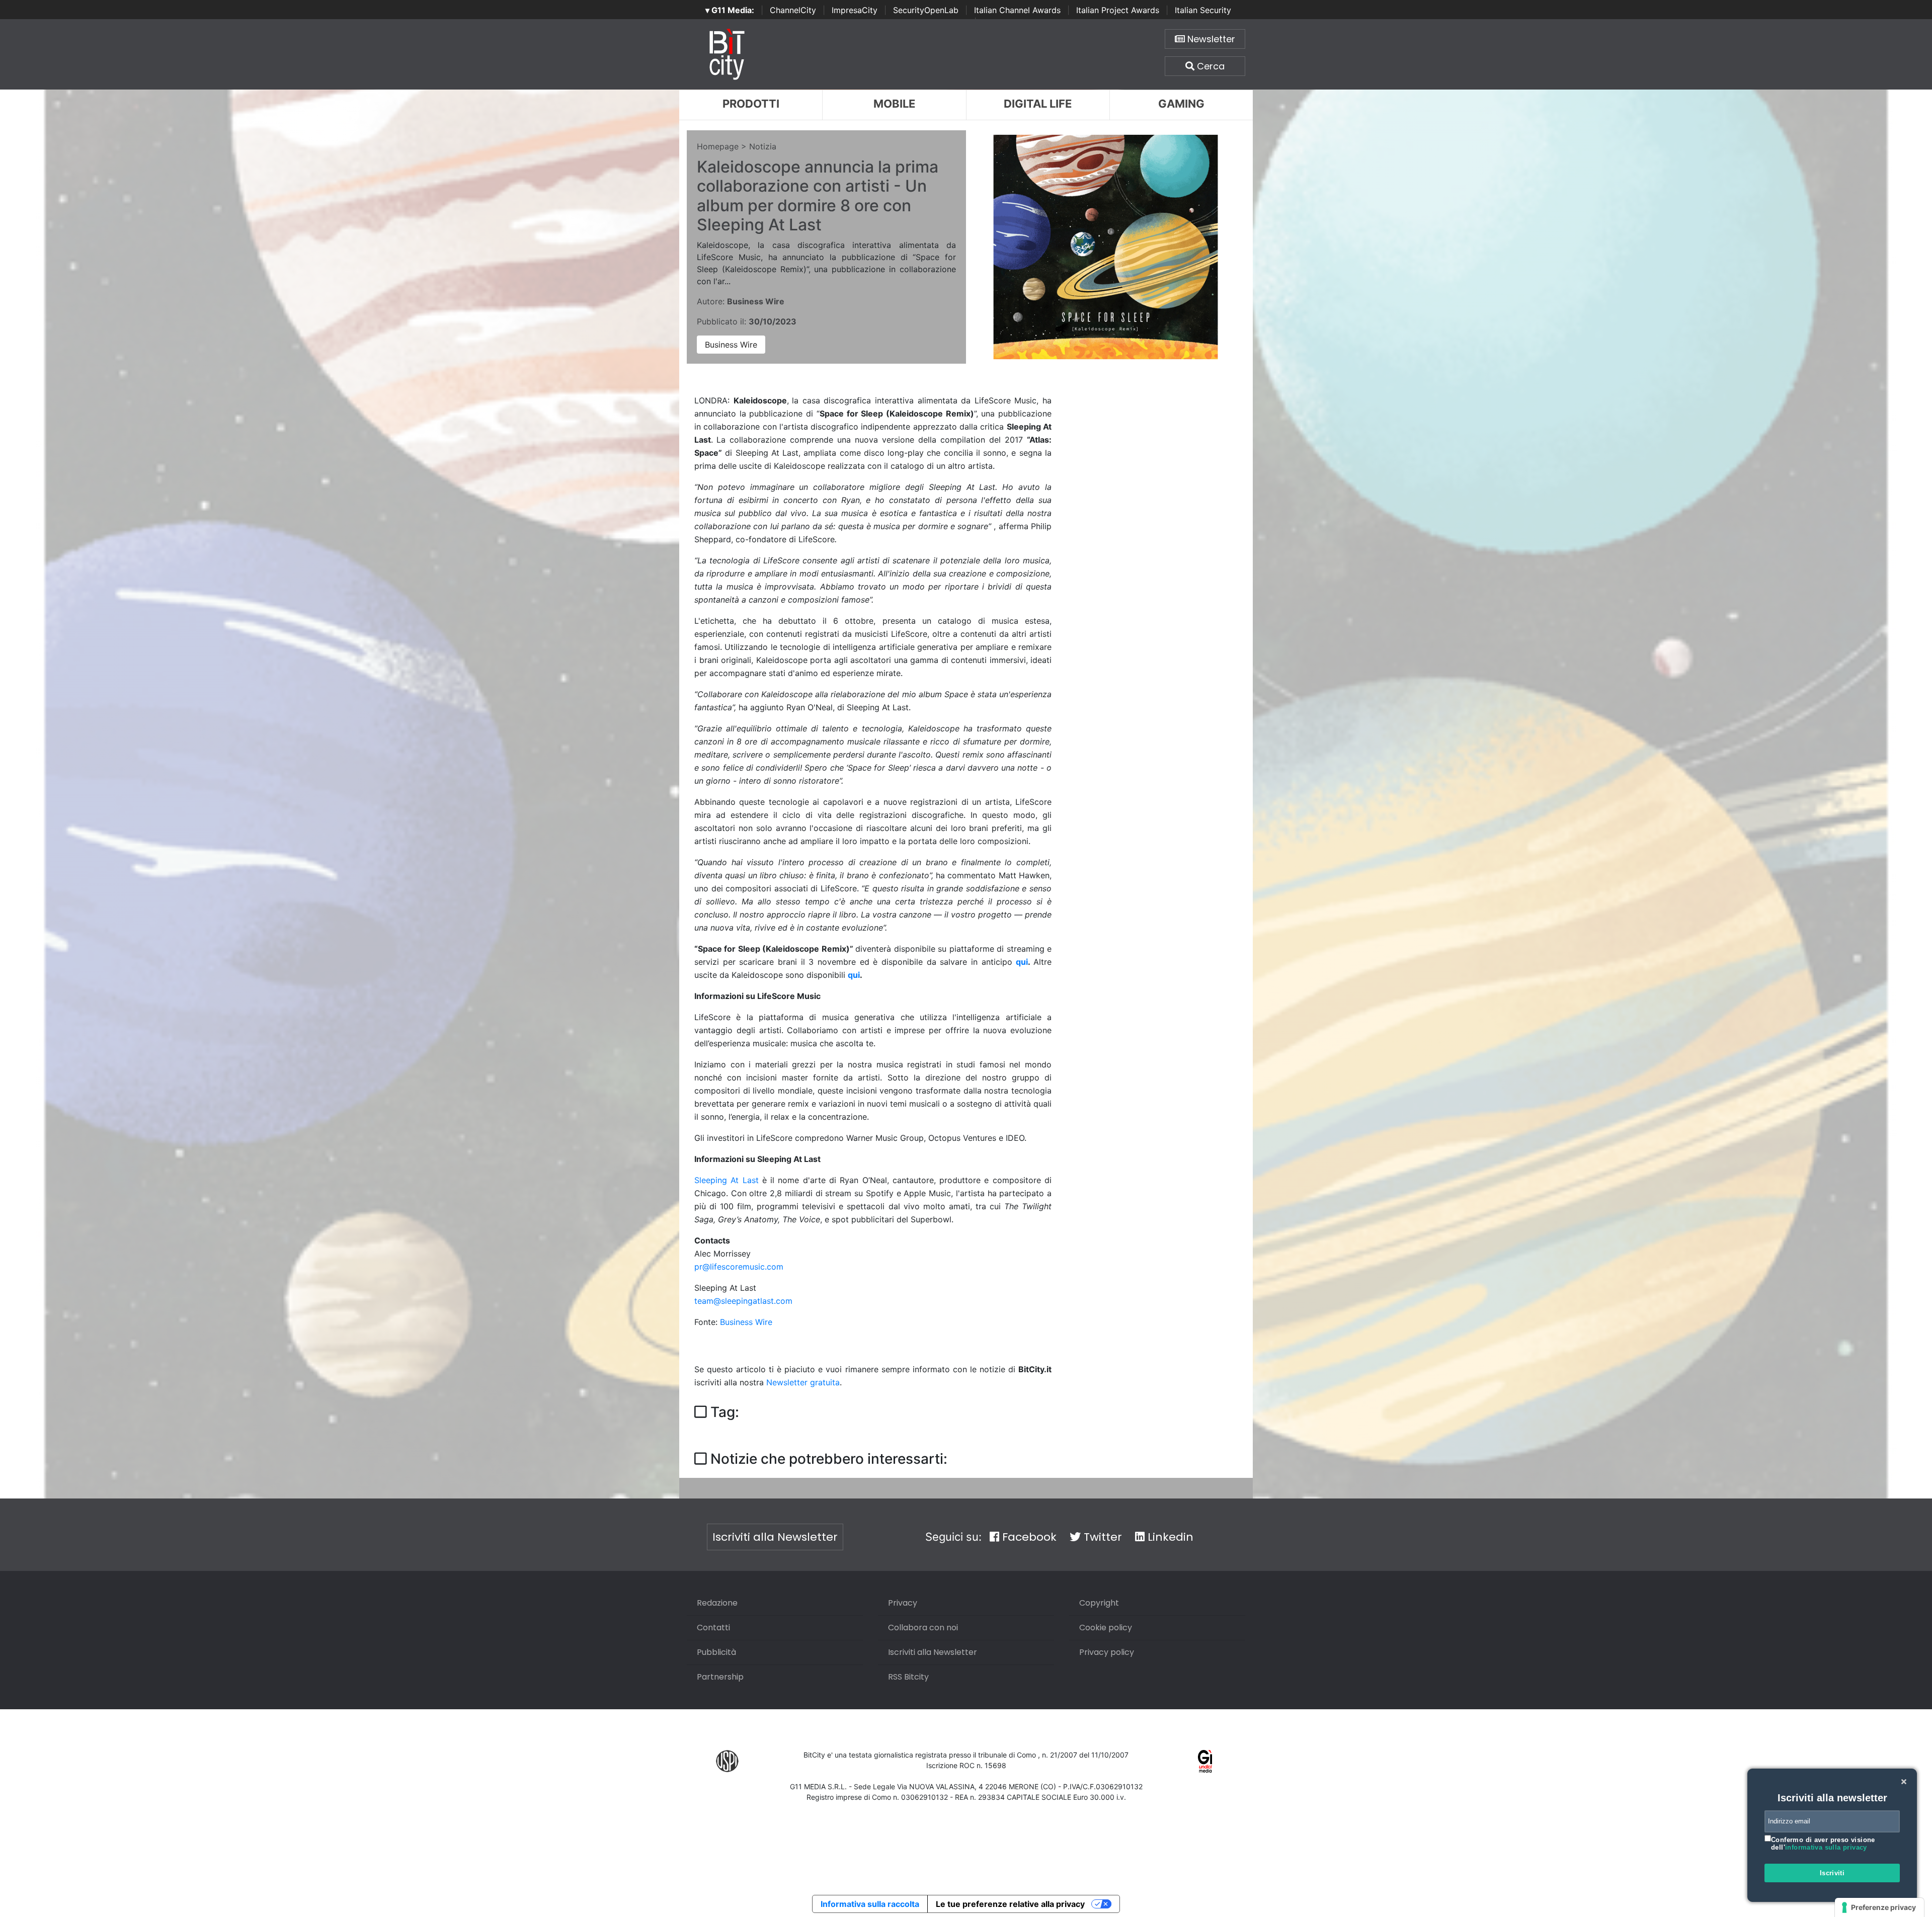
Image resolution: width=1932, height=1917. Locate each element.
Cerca (1210, 66)
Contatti (713, 1628)
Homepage (718, 146)
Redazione (717, 1603)
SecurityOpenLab (926, 10)
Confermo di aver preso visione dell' (1823, 1844)
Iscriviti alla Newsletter (775, 1537)
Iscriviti (1832, 1873)
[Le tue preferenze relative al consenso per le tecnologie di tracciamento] (1879, 1907)
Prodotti (751, 104)
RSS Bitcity (908, 1677)
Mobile (894, 104)
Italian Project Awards (1118, 10)
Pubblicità (716, 1652)
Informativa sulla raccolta (870, 1904)
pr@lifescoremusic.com (739, 1267)
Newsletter (1210, 39)
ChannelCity (793, 10)
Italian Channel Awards (1017, 10)
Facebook (1028, 1537)
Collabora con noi (923, 1628)
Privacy (903, 1603)
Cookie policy (1106, 1628)
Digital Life (1038, 104)
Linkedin (1169, 1537)
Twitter (1101, 1537)
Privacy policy (1107, 1652)
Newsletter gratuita (803, 1382)
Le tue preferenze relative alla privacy (1010, 1904)
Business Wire (731, 345)
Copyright (1099, 1603)
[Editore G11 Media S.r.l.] (1205, 1760)
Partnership (720, 1677)
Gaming (1181, 104)
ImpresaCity (855, 10)
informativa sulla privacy (1826, 1847)
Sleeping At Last (727, 1180)
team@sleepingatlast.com (743, 1301)
